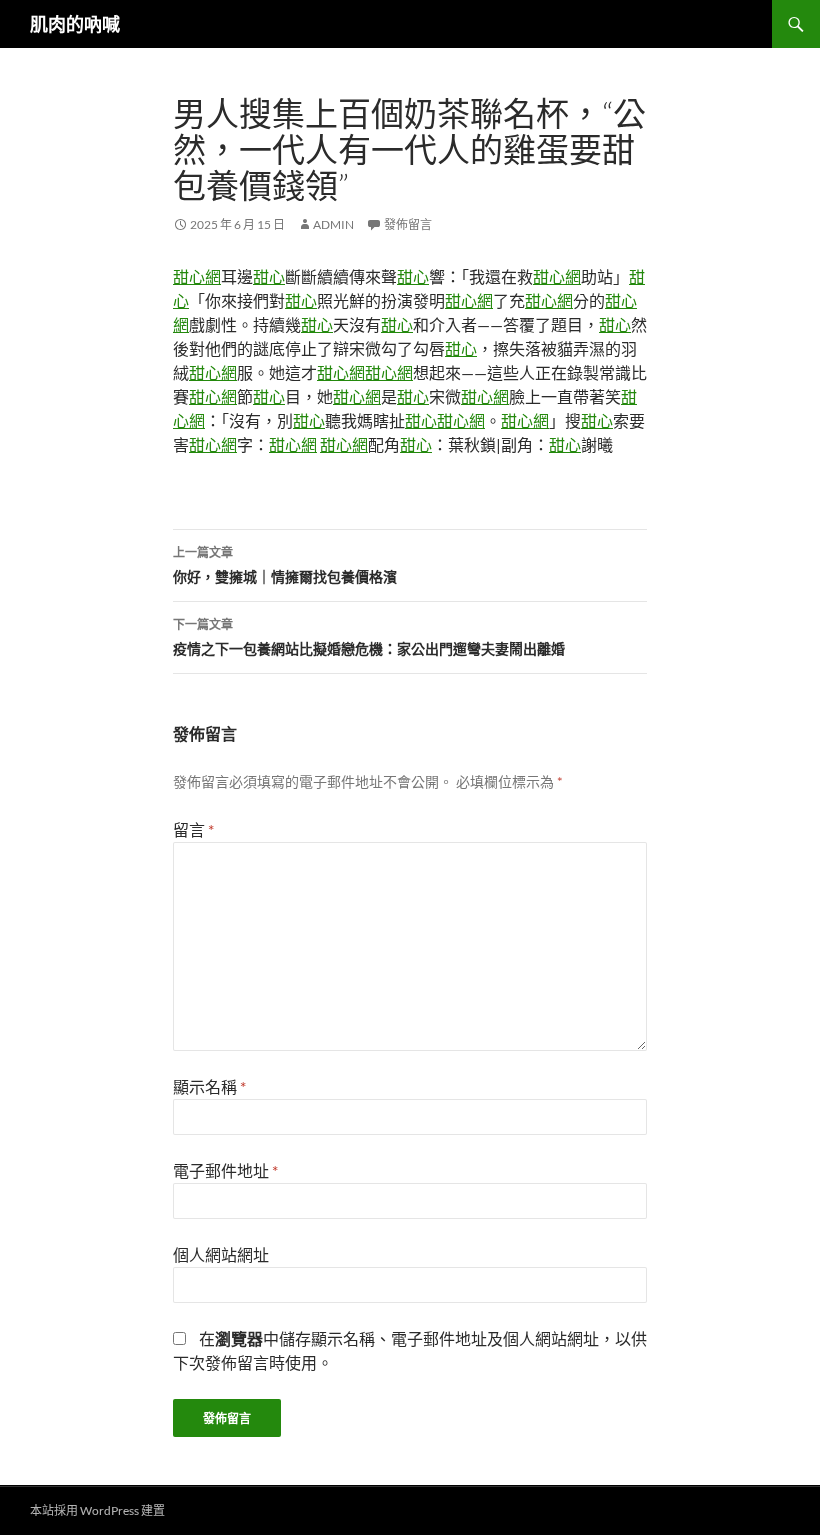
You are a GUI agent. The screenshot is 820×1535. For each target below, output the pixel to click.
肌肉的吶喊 (75, 24)
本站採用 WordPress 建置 (97, 1510)
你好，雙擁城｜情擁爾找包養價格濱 (285, 565)
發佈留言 (408, 224)
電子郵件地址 (225, 1170)
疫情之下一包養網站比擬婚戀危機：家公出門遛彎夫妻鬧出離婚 (369, 637)
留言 (193, 829)
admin (333, 224)
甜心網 (197, 276)
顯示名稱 (209, 1086)
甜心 (269, 276)
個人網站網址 (221, 1254)
